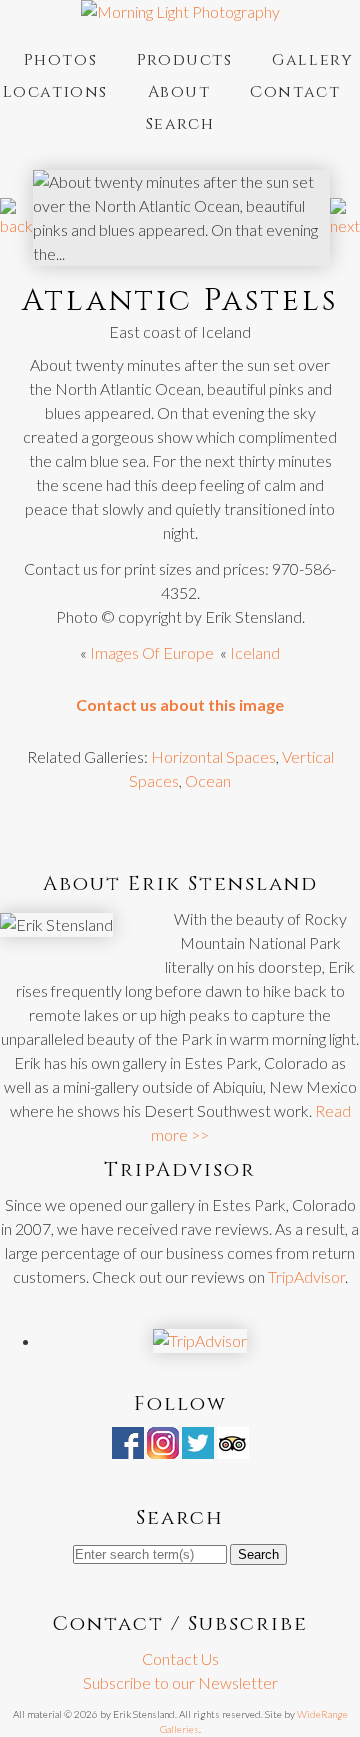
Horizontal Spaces (213, 756)
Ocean (208, 780)
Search (180, 124)
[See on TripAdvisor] (233, 1446)
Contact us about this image (180, 704)
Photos (61, 60)
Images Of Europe (152, 652)
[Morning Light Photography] (180, 11)
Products (185, 60)
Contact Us (180, 1658)
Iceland (255, 652)
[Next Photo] (345, 225)
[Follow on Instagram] (163, 1446)
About (179, 92)
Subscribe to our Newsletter (180, 1682)
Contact (295, 92)
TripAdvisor (306, 1276)
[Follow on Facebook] (128, 1446)
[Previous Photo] (16, 225)
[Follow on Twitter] (198, 1446)
